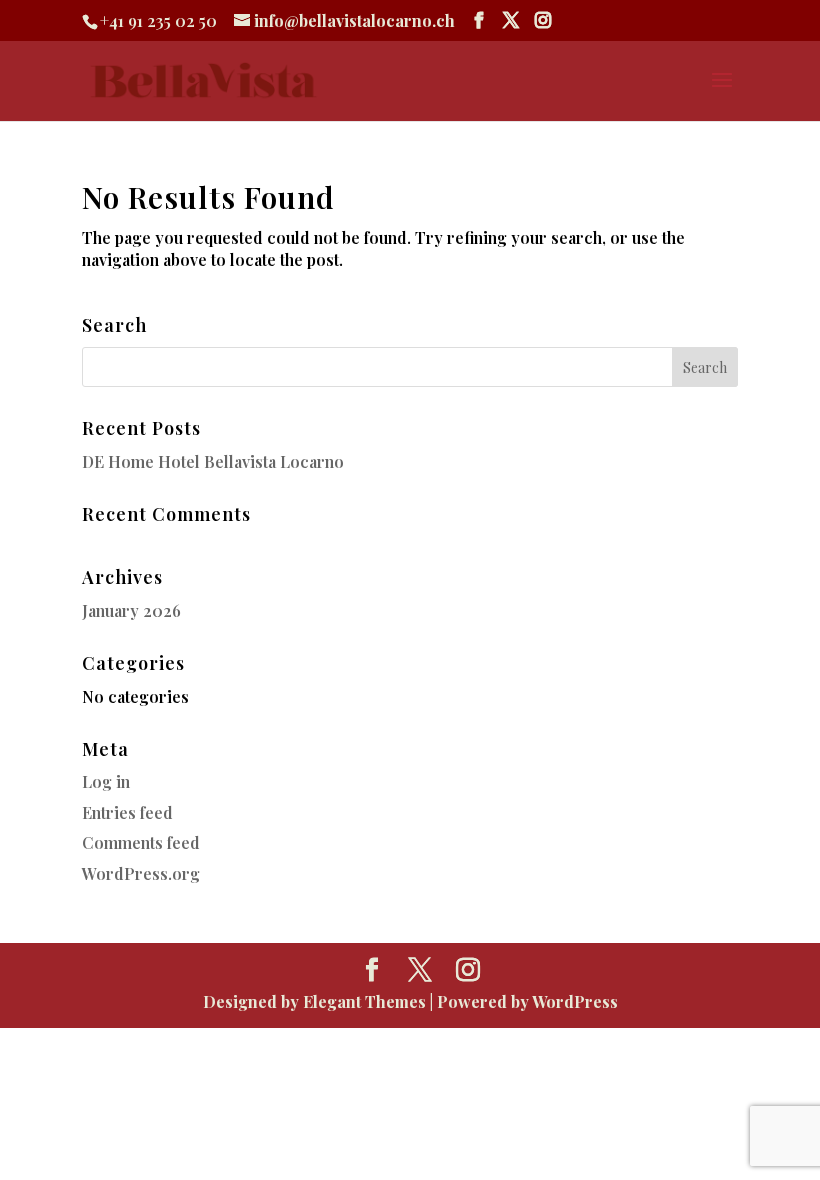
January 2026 (131, 610)
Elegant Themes (364, 1001)
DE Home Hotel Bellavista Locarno (213, 461)
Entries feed (127, 812)
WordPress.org (141, 873)
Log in (106, 781)
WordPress (575, 1001)
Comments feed (141, 842)
